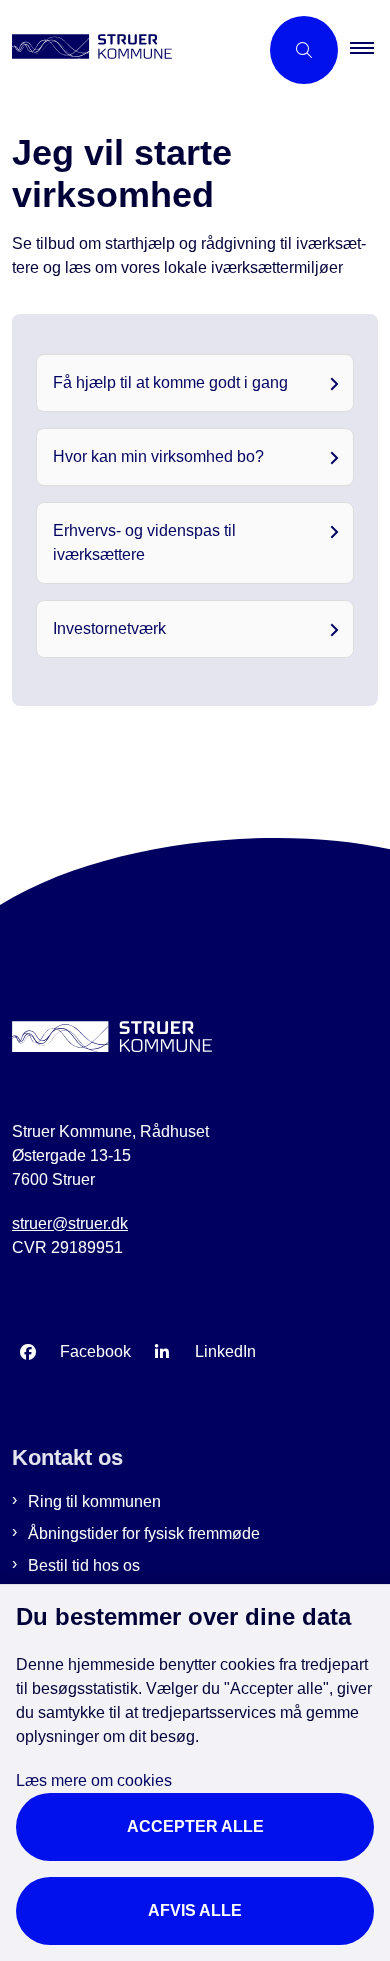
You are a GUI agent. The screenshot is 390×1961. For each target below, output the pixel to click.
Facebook (95, 1351)
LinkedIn (225, 1351)
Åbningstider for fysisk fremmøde (144, 1533)
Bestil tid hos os (84, 1565)
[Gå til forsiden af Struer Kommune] (129, 50)
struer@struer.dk (70, 1223)
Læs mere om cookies (94, 1780)
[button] (370, 50)
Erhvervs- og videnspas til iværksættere (144, 542)
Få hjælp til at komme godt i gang (170, 382)
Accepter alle (195, 1826)
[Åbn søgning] (304, 50)
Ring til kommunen (94, 1501)
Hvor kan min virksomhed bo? (158, 456)
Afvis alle (195, 1910)
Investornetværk (109, 628)
